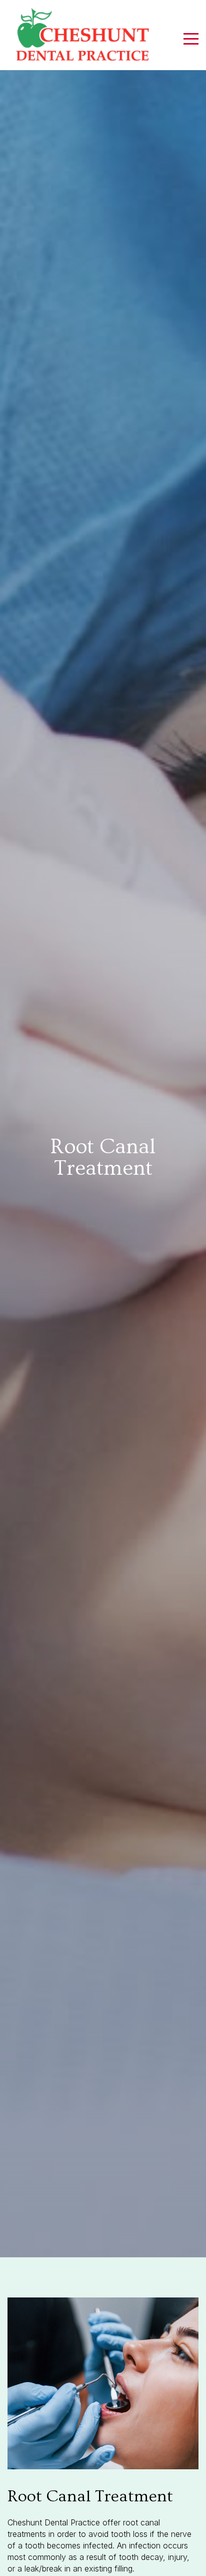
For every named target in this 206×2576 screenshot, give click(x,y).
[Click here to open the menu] (191, 39)
